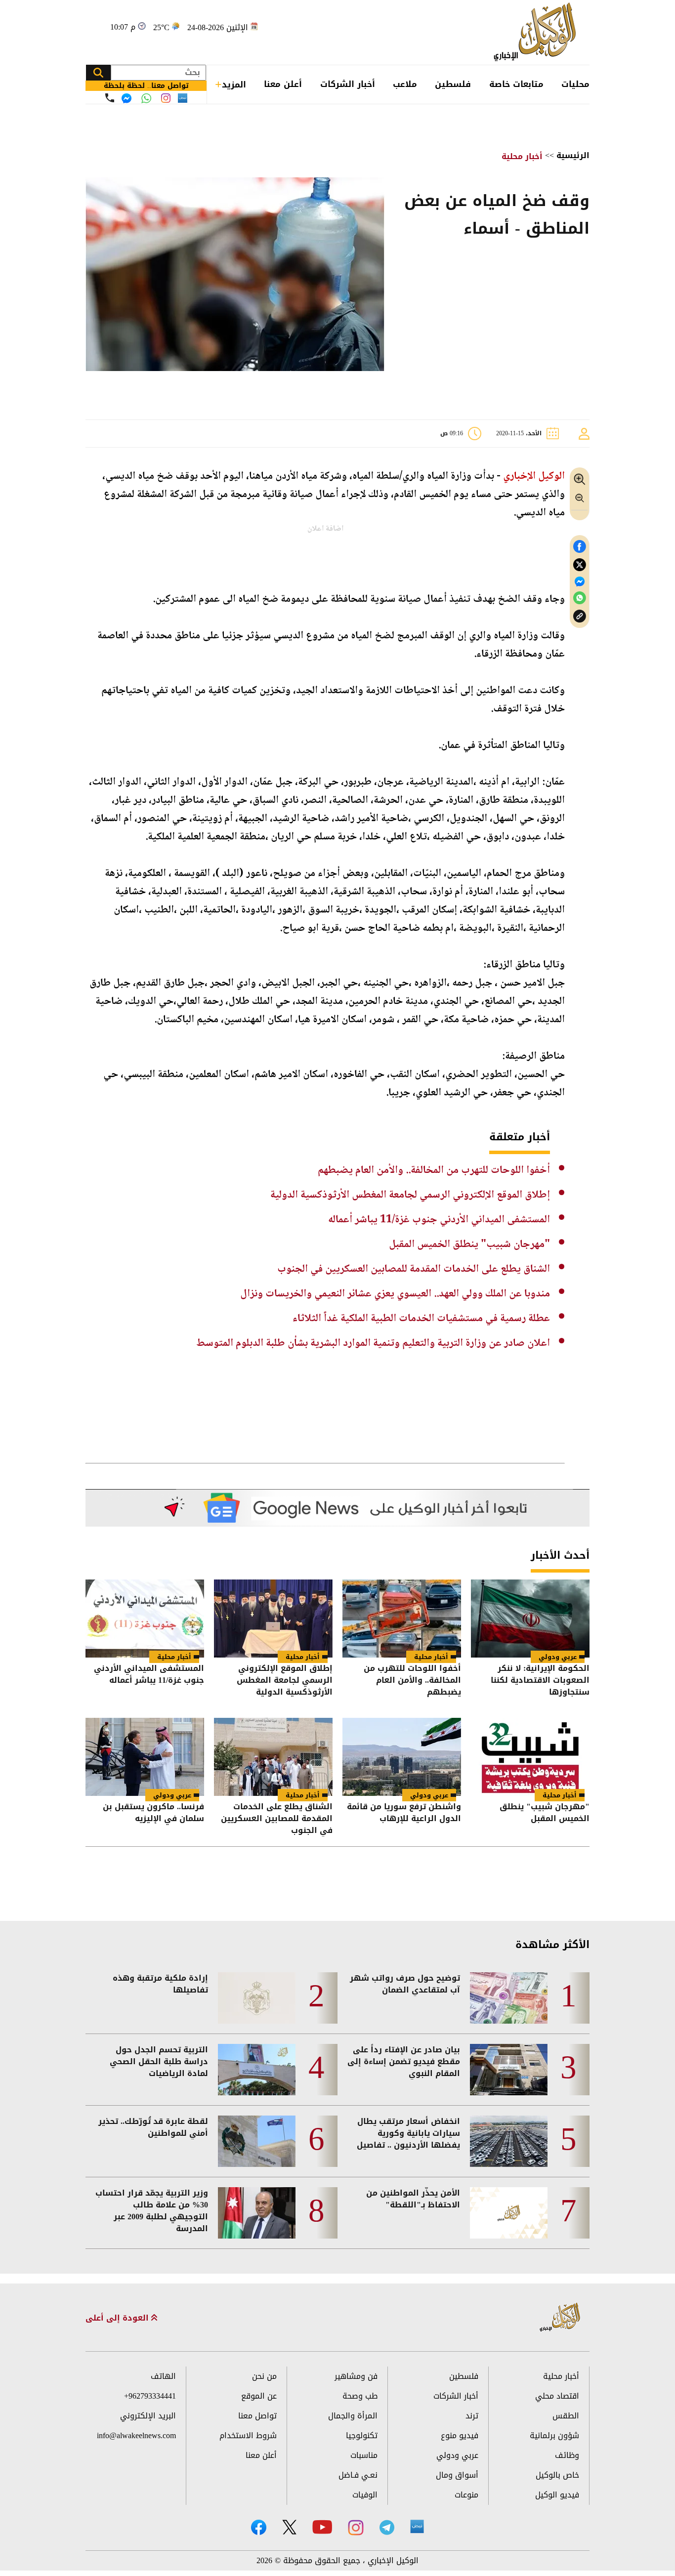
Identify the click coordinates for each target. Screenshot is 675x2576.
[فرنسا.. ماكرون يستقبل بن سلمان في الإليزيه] (145, 1757)
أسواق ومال (457, 2475)
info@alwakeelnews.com (136, 2435)
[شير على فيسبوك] (580, 547)
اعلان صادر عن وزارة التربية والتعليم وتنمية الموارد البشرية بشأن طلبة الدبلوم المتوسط (373, 1343)
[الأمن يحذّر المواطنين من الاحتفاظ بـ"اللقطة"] (509, 2213)
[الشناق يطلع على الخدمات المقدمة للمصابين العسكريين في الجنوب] (273, 1757)
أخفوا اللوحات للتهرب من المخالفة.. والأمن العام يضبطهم (434, 1170)
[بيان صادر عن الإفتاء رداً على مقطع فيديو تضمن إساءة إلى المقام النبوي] (509, 2070)
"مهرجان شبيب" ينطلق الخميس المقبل (469, 1245)
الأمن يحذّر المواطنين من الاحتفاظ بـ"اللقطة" (413, 2199)
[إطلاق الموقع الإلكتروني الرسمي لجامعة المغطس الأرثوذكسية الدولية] (273, 1619)
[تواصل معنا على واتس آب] (146, 98)
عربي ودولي (558, 1657)
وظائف (567, 2455)
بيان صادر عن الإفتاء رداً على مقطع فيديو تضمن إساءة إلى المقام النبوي (404, 2062)
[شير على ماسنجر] (580, 582)
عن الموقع (259, 2396)
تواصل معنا (257, 2416)
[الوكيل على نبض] (417, 2527)
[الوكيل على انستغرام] (356, 2528)
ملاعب (405, 84)
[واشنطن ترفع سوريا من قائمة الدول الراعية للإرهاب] (402, 1757)
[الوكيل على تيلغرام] (387, 2527)
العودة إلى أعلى (118, 2318)
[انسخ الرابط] (580, 616)
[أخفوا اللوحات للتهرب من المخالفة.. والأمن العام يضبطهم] (402, 1619)
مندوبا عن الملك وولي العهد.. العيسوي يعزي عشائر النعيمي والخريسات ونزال (395, 1294)
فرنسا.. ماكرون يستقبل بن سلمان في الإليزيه (153, 1813)
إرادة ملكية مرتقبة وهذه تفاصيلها (160, 1984)
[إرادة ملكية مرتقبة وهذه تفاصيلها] (257, 1998)
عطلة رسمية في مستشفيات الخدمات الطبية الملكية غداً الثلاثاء (421, 1319)
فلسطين (453, 84)
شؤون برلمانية (554, 2435)
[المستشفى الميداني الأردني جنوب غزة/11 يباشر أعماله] (145, 1619)
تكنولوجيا (362, 2435)
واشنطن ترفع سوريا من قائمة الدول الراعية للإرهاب (404, 1813)
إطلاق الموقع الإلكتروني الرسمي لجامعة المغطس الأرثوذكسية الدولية (410, 1195)
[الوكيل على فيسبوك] (259, 2527)
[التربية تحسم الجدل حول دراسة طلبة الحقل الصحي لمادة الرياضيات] (257, 2070)
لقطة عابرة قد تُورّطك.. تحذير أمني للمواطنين (153, 2127)
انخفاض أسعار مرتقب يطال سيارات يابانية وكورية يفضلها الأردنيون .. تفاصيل (408, 2133)
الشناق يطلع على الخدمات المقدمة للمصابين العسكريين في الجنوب (414, 1269)
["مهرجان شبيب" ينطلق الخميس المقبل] (530, 1757)
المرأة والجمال (353, 2416)
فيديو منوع (460, 2435)
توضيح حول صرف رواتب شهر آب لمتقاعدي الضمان (405, 1984)
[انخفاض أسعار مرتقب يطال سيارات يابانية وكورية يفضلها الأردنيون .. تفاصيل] (509, 2141)
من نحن (264, 2376)
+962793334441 (150, 2396)
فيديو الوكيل (557, 2495)
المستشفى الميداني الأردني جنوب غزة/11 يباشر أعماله (439, 1220)
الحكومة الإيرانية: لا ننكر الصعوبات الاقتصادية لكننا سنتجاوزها (540, 1680)
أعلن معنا (283, 84)
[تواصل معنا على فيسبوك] (127, 98)
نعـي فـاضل (358, 2475)
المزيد (234, 84)
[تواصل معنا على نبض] (183, 98)
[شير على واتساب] (580, 598)
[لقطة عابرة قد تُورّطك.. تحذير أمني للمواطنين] (257, 2141)
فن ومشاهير (356, 2376)
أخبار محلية (522, 156)
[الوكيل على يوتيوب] (322, 2527)
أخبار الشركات (348, 84)
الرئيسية (573, 155)
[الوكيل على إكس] (289, 2527)
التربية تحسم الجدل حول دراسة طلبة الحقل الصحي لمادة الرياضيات (159, 2062)
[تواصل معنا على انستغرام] (166, 98)
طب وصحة (360, 2396)
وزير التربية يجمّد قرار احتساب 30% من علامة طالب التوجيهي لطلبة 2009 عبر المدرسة (152, 2211)
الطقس (566, 2416)
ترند (472, 2416)
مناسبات (364, 2455)
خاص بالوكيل (557, 2475)
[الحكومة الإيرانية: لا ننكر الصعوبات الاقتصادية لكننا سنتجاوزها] (530, 1619)
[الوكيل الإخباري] (537, 32)
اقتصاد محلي (557, 2396)
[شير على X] (580, 565)
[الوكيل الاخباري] (561, 2318)
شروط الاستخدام (248, 2435)
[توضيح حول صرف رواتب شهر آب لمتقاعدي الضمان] (509, 1998)
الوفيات (365, 2495)
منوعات (466, 2495)
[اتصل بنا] (110, 98)
